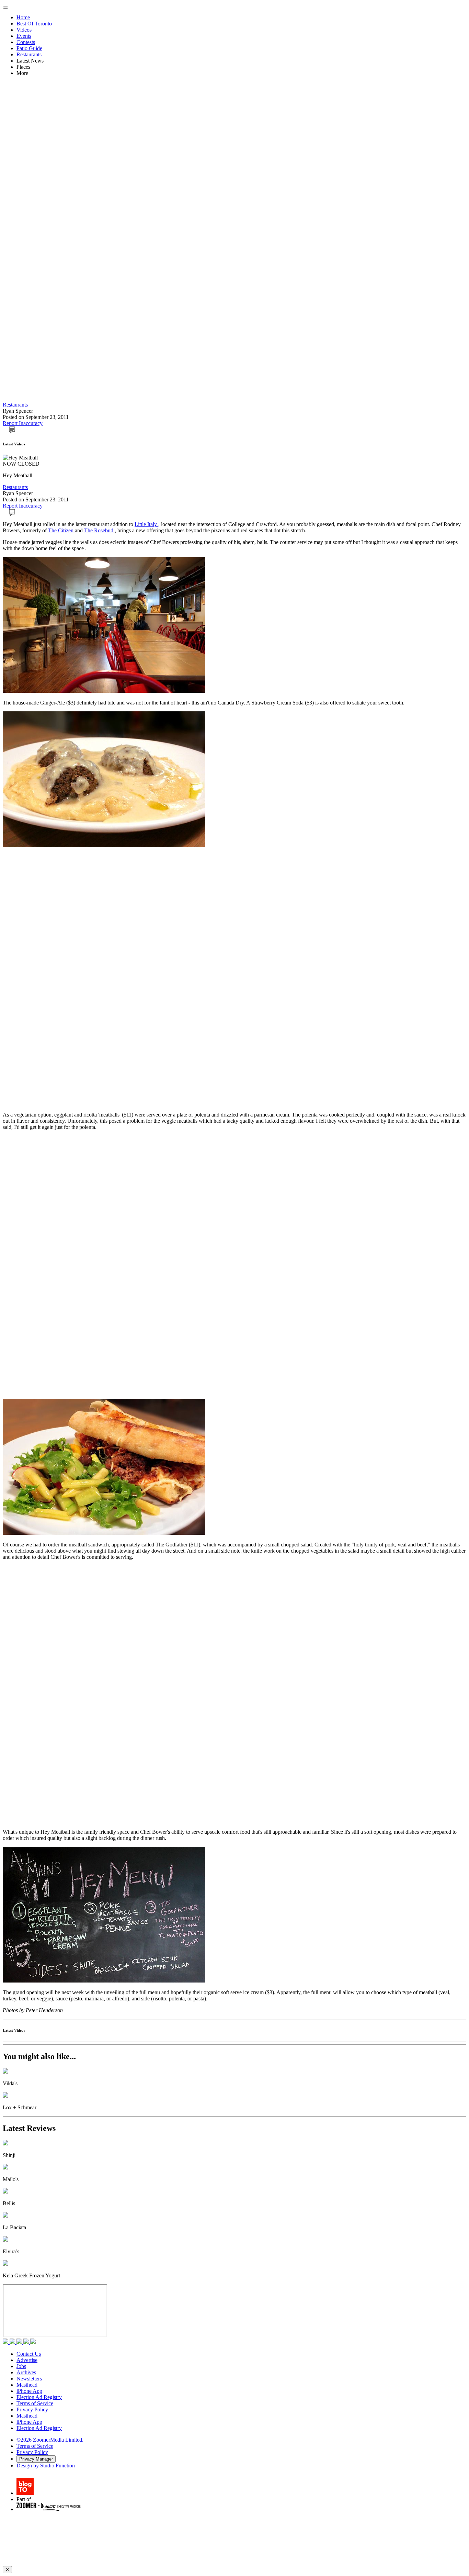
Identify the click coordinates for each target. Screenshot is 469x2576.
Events (24, 36)
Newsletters (29, 2379)
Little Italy (146, 524)
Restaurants (29, 54)
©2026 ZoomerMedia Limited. (50, 2440)
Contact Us (29, 2354)
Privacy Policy (32, 2410)
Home (23, 17)
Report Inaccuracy (23, 423)
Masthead (27, 2385)
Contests (26, 42)
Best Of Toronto (34, 24)
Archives (26, 2372)
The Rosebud (99, 530)
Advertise (27, 2360)
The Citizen (61, 530)
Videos (24, 30)
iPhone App (29, 2391)
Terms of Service (35, 2403)
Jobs (21, 2366)
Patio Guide (29, 48)
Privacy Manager (36, 2459)
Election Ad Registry (39, 2397)
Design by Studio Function (46, 2466)
